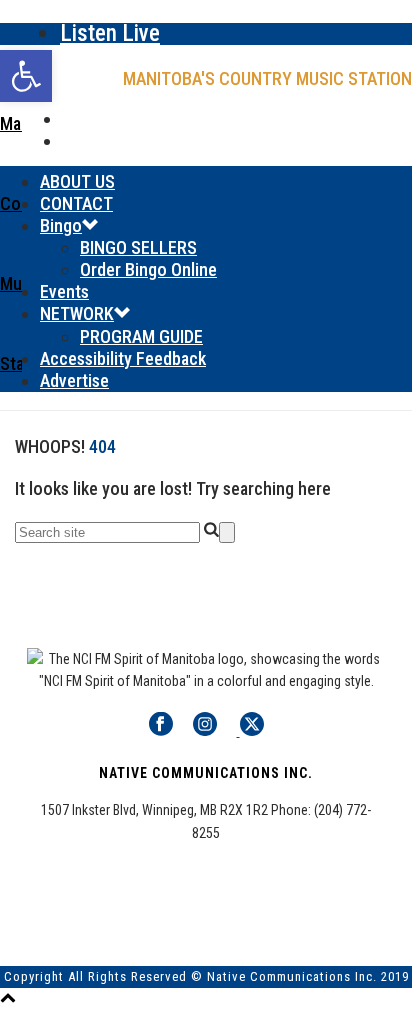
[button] (26, 76)
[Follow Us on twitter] (250, 731)
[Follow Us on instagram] (205, 731)
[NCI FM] (206, 236)
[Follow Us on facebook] (161, 731)
